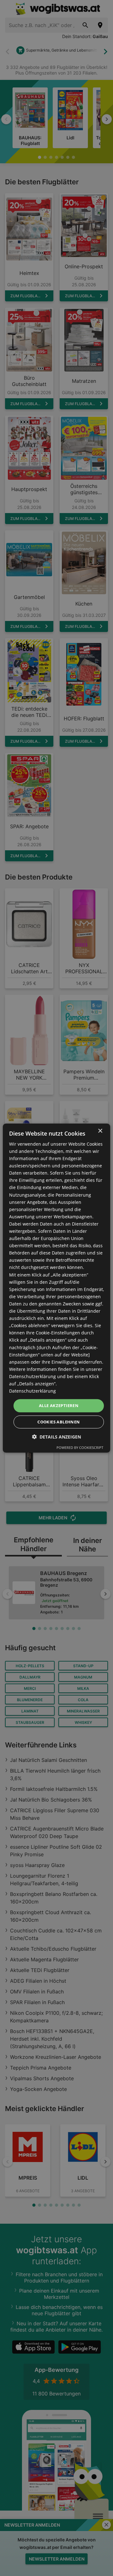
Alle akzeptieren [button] (59, 1405)
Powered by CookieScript (80, 1447)
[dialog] (56, 1288)
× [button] (100, 1131)
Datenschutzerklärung (32, 1391)
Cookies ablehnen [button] (59, 1422)
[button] (56, 1437)
